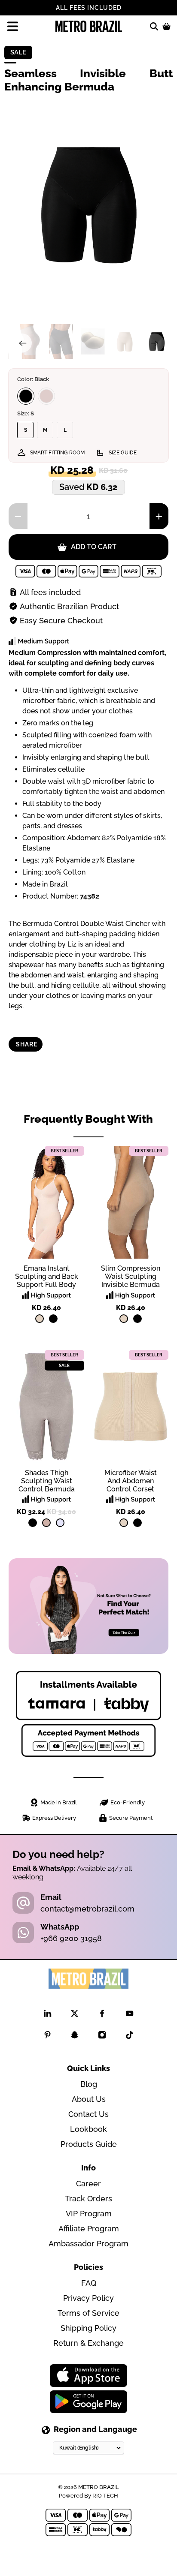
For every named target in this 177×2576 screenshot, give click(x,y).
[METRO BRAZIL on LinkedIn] (47, 2015)
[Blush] (46, 1523)
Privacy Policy (88, 2298)
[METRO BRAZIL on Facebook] (102, 2015)
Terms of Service (88, 2313)
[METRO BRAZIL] (88, 26)
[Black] (26, 396)
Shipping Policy (88, 2328)
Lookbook (88, 2129)
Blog (89, 2084)
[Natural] (40, 1319)
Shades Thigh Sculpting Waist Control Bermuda (47, 1481)
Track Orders (88, 2199)
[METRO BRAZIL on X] (75, 2015)
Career (88, 2184)
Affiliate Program (89, 2229)
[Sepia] (46, 396)
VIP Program (89, 2214)
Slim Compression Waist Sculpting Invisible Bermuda (131, 1276)
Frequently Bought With (88, 1119)
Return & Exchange (88, 2343)
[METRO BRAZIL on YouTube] (130, 2015)
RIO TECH (105, 2495)
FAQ (89, 2283)
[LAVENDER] (60, 1523)
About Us (89, 2099)
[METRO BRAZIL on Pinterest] (47, 2036)
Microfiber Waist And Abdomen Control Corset (131, 1481)
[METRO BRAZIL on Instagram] (102, 2036)
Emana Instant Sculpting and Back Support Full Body (47, 1276)
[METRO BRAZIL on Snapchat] (75, 2036)
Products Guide (89, 2144)
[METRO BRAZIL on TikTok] (130, 2036)
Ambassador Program (88, 2244)
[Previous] (22, 343)
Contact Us (88, 2114)
